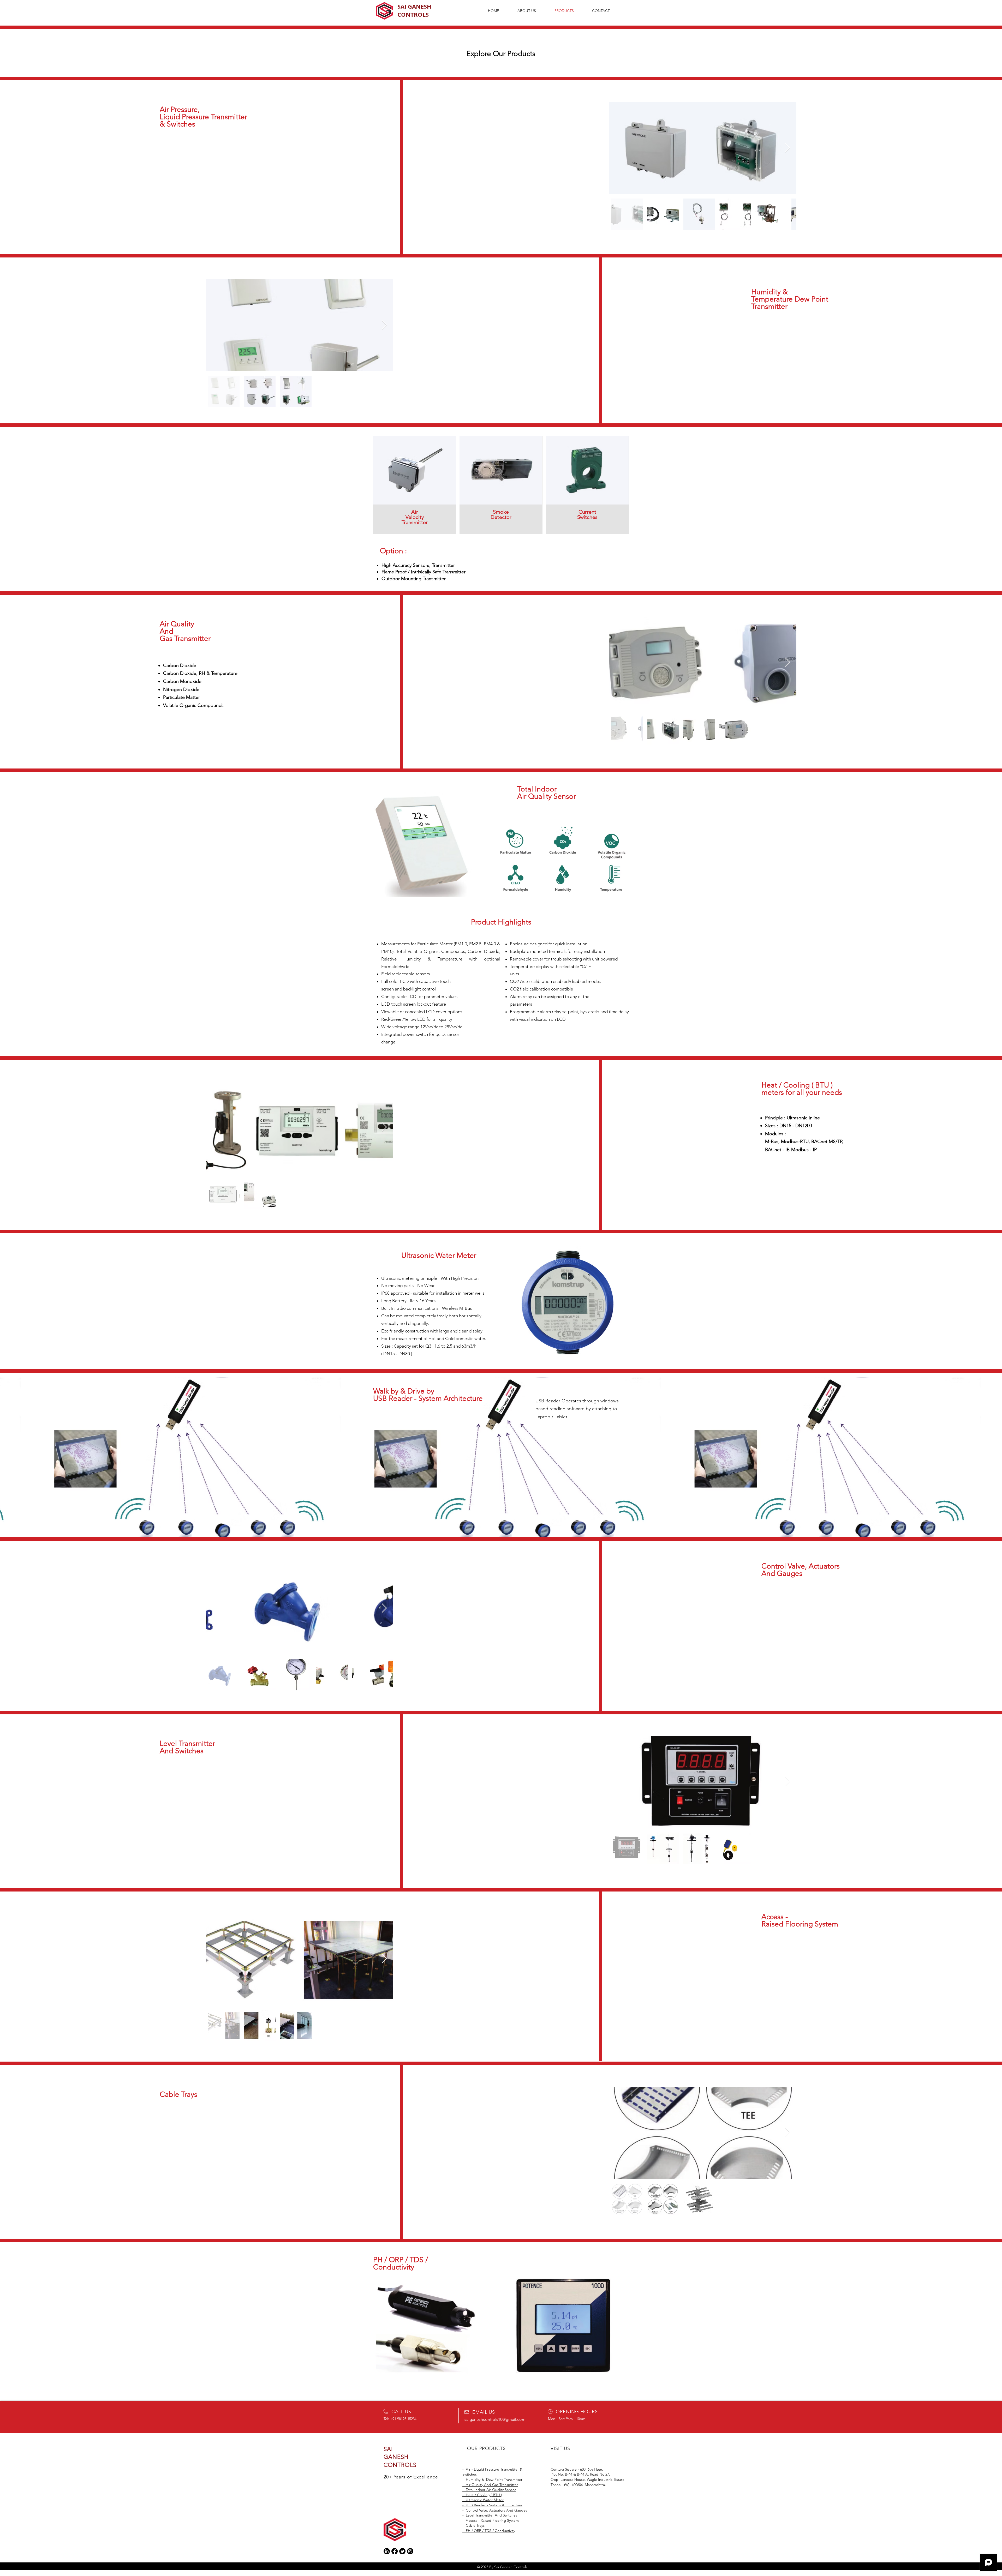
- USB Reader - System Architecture (492, 2505)
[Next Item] (787, 148)
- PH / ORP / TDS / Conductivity (489, 2531)
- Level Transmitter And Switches (490, 2515)
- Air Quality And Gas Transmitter (490, 2485)
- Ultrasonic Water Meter (483, 2500)
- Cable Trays (473, 2525)
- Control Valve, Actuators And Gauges (495, 2510)
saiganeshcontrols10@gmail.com (495, 2419)
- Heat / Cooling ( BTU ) (482, 2495)
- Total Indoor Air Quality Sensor (489, 2490)
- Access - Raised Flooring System (491, 2520)
